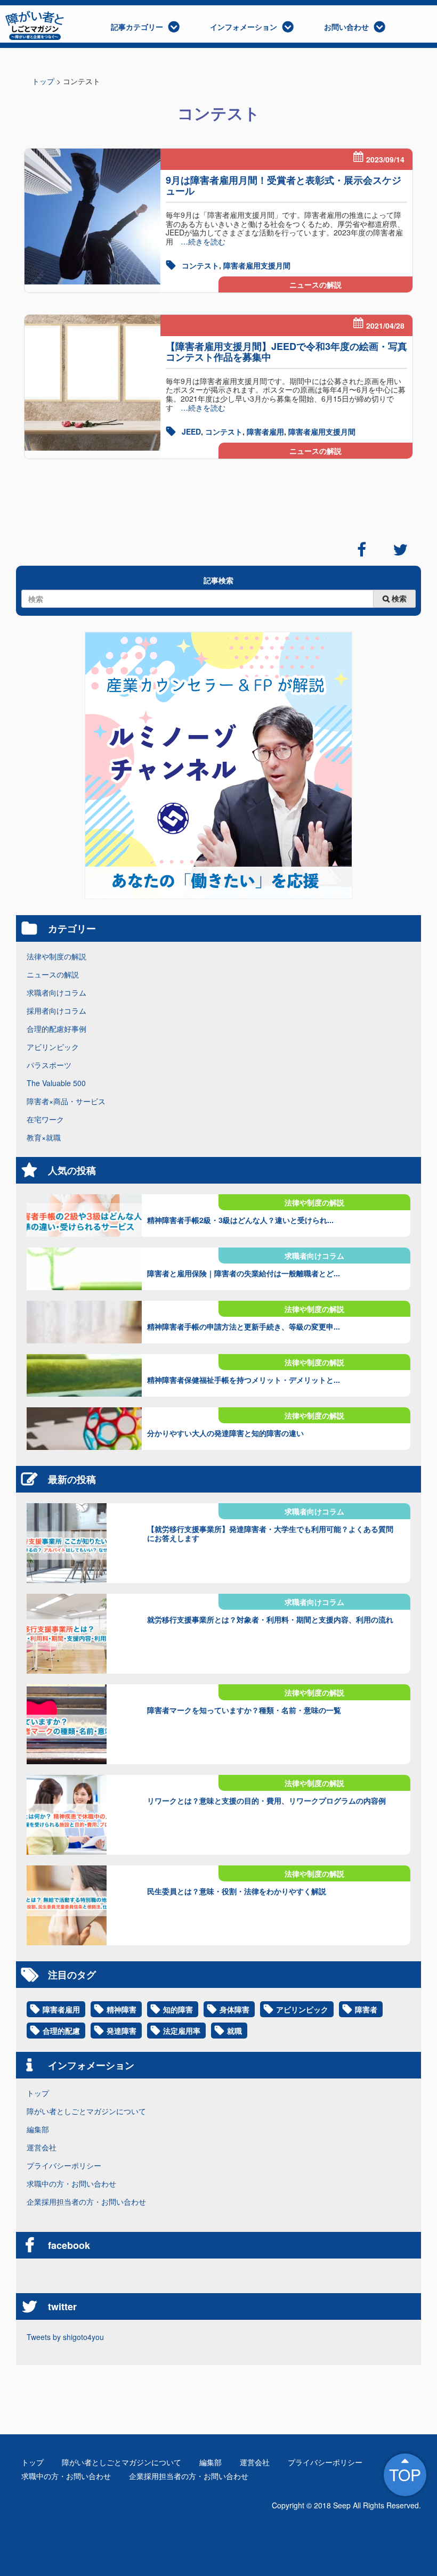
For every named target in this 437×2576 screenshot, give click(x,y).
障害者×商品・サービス (66, 1101)
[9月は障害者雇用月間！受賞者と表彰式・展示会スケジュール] (92, 217)
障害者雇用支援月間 (257, 265)
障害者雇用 (265, 431)
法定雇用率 (182, 2031)
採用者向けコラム (56, 1010)
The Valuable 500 (56, 1083)
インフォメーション (244, 27)
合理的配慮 (61, 2031)
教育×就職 (44, 1137)
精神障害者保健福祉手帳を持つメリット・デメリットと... (244, 1380)
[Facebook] (362, 550)
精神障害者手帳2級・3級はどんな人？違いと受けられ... (240, 1220)
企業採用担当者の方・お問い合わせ (86, 2202)
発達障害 (122, 2031)
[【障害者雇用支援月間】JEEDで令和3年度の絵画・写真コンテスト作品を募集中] (92, 383)
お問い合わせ (346, 27)
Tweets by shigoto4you (65, 2337)
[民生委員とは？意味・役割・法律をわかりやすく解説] (84, 1905)
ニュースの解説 (315, 284)
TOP (405, 2475)
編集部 (38, 2129)
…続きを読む (199, 241)
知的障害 (178, 2009)
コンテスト (200, 265)
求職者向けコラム (56, 992)
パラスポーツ (49, 1065)
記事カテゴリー (137, 27)
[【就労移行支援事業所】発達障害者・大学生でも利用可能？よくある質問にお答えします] (84, 1543)
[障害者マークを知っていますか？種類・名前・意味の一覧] (84, 1724)
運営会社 (42, 2147)
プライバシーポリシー (64, 2165)
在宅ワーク (45, 1119)
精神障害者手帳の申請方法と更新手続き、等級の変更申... (244, 1326)
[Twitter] (400, 550)
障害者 (366, 2009)
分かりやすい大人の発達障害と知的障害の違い (225, 1433)
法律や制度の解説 (56, 956)
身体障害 (234, 2009)
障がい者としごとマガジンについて (86, 2111)
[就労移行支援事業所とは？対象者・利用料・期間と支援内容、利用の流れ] (84, 1634)
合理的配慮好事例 (56, 1029)
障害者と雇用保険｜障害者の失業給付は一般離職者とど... (244, 1273)
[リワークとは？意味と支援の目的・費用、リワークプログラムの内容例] (84, 1815)
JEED (191, 431)
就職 (234, 2031)
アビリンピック (53, 1047)
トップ (38, 2093)
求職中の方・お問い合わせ (71, 2183)
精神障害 (122, 2009)
